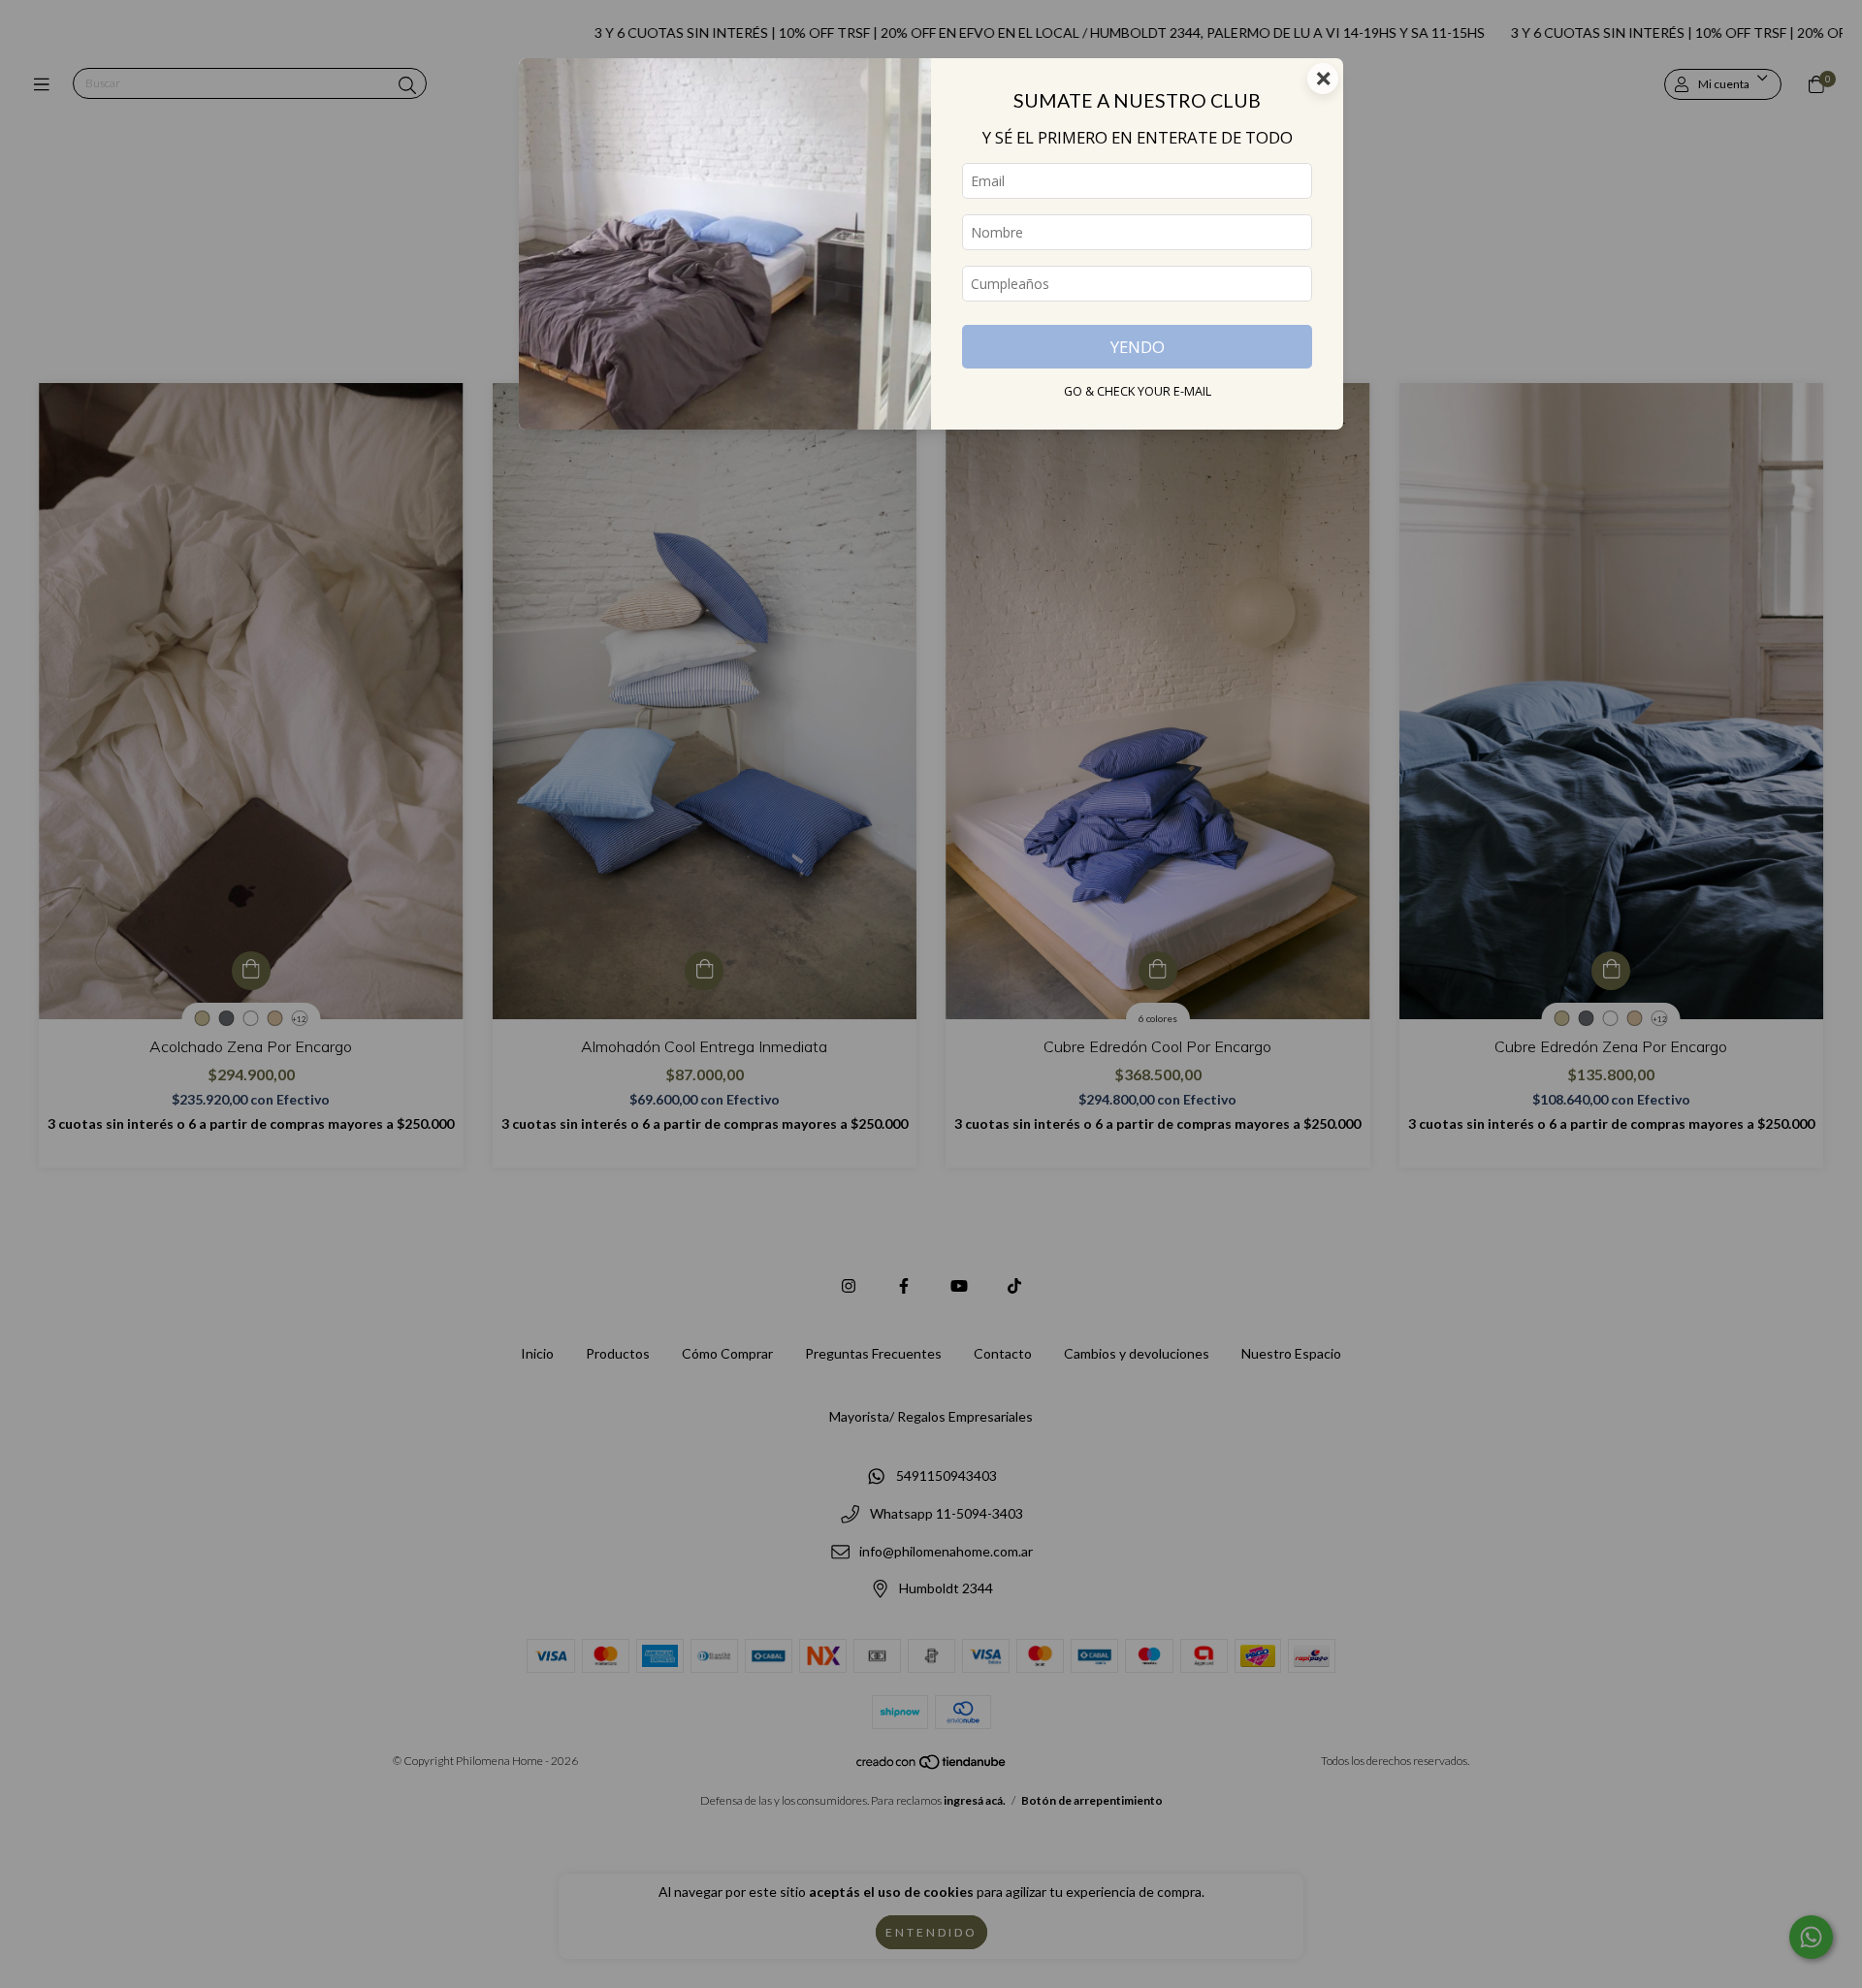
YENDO (1138, 347)
